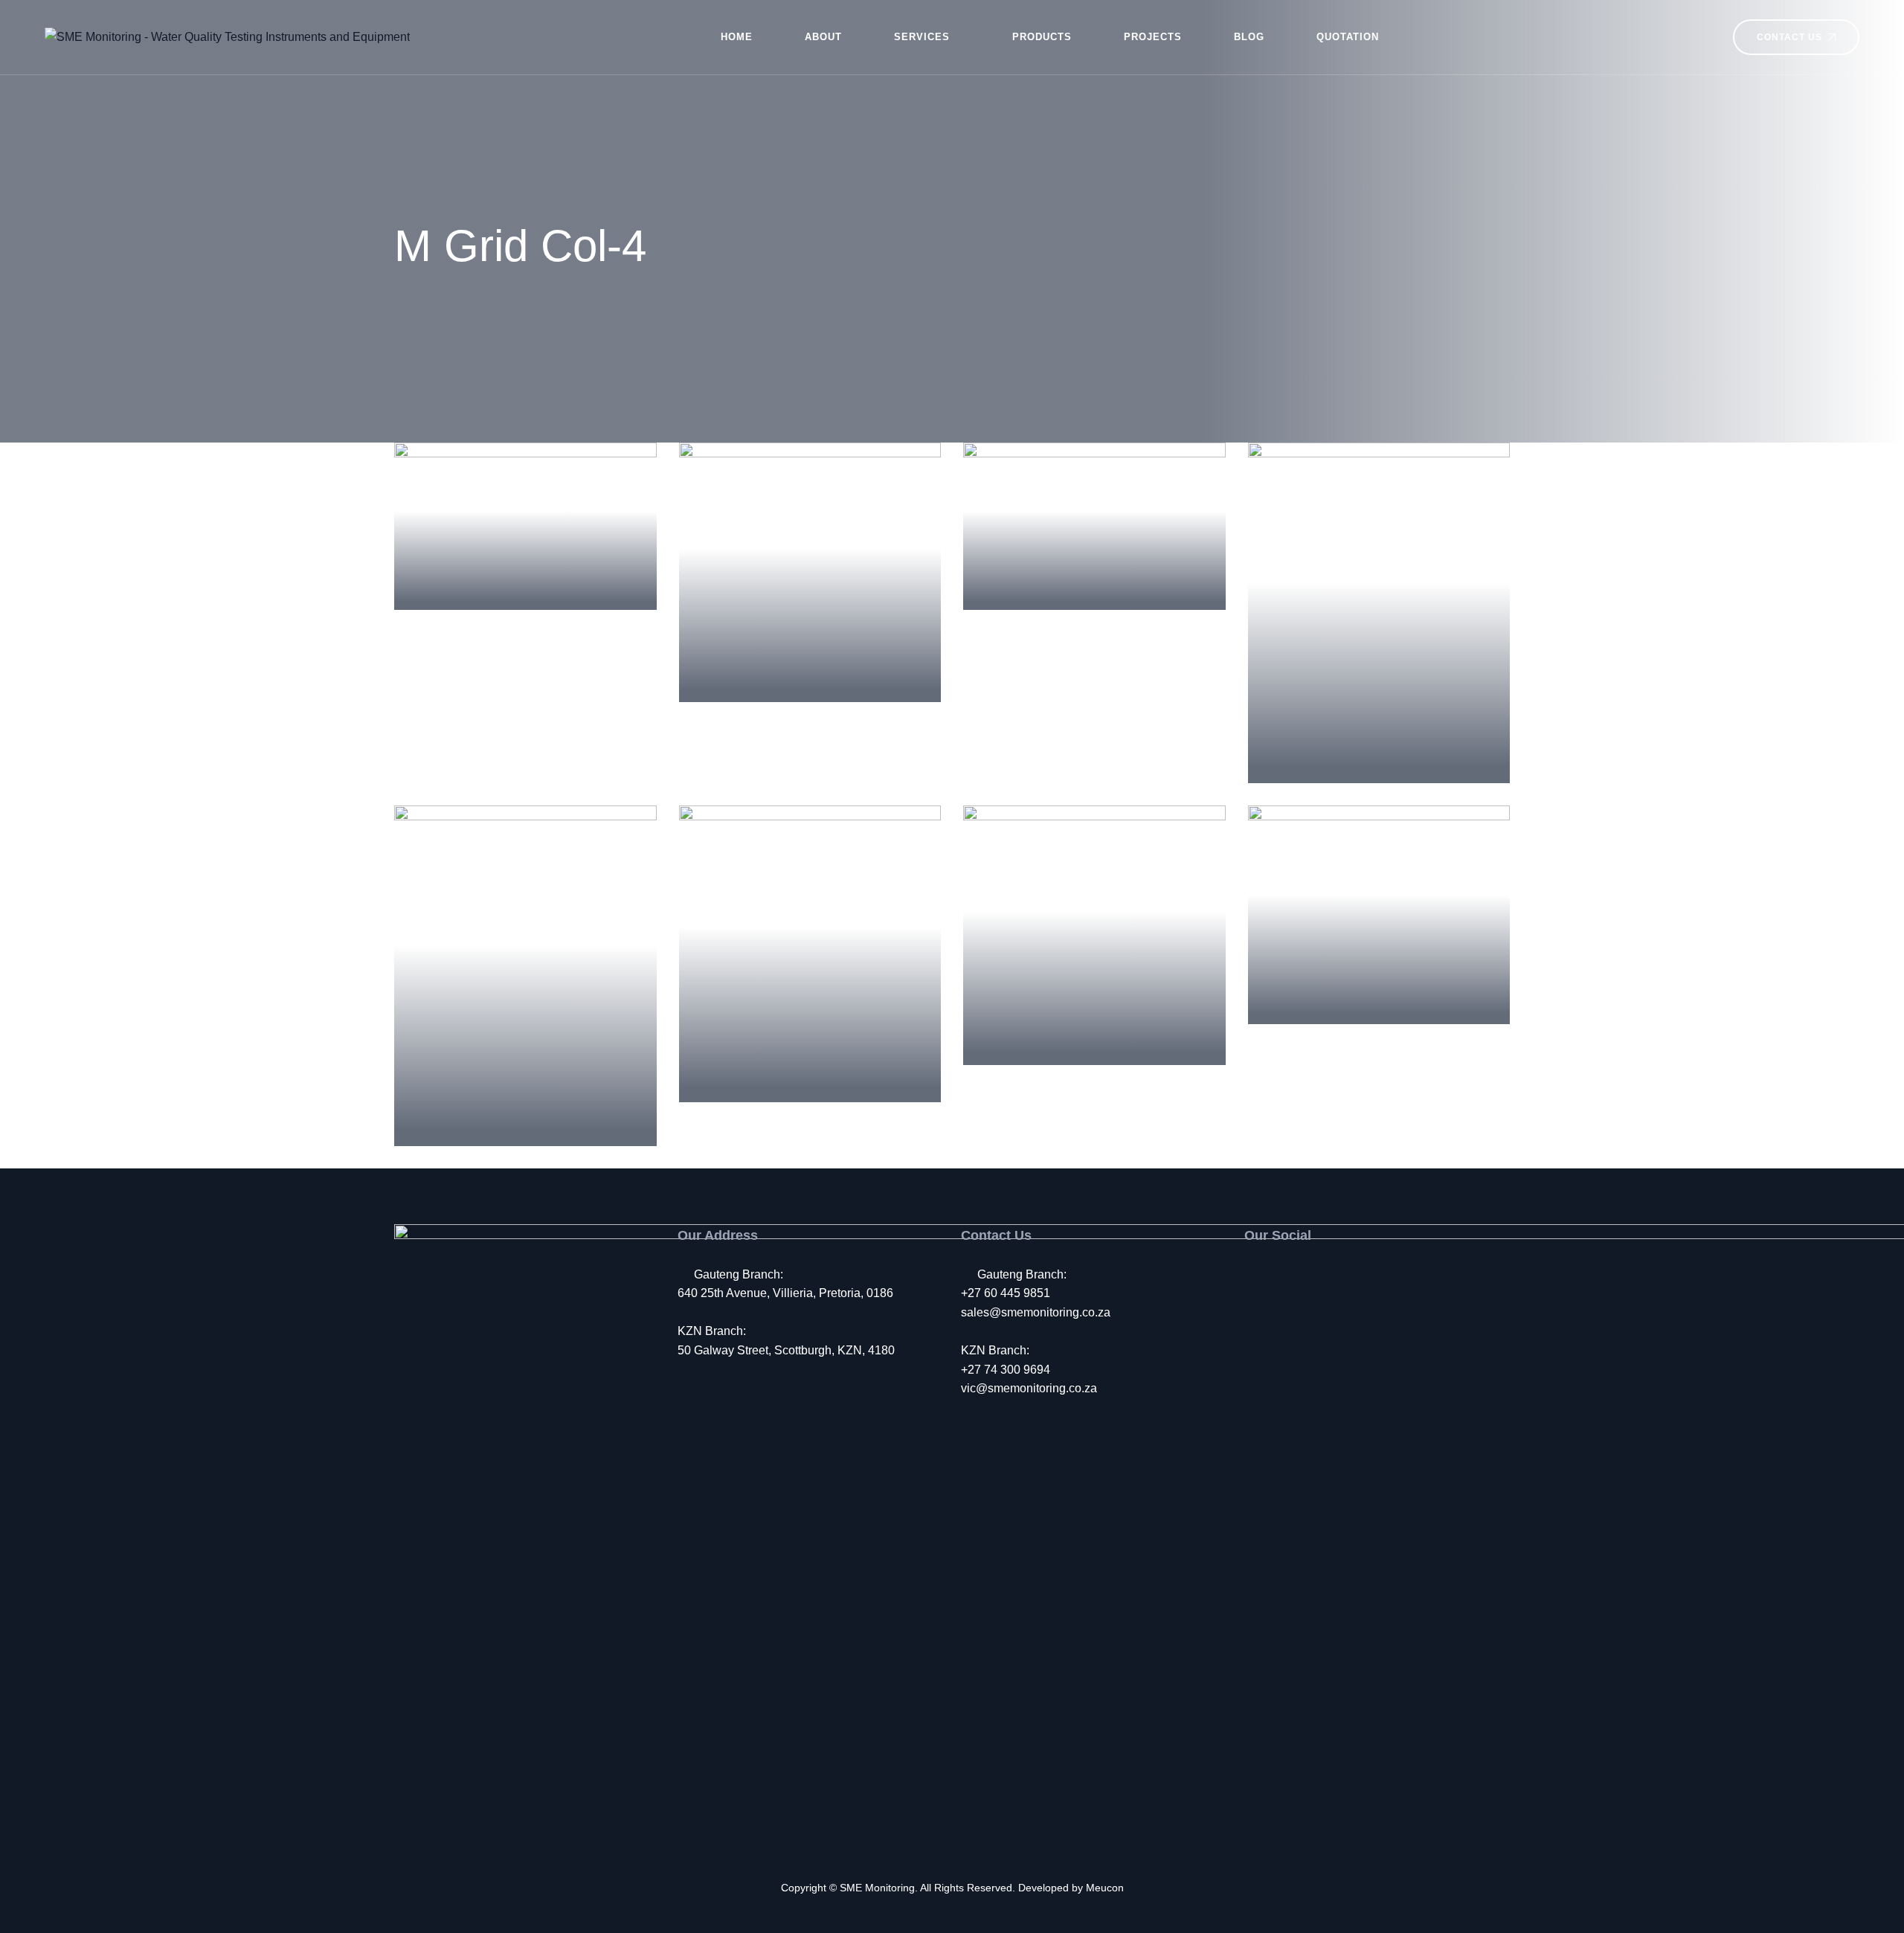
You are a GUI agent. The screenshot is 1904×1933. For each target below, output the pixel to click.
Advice (525, 553)
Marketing (1379, 727)
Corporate (810, 646)
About (823, 37)
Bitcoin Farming (1379, 989)
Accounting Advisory (810, 667)
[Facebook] (1252, 1275)
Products (1042, 37)
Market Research (525, 1111)
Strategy (525, 1090)
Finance (1094, 553)
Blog (1249, 37)
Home (737, 37)
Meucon (1105, 1888)
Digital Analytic (1094, 1030)
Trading (810, 1046)
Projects (1153, 37)
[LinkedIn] (1313, 1275)
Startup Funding (525, 575)
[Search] (1700, 37)
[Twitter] (1283, 1275)
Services (922, 37)
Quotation (1348, 37)
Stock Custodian (1094, 575)
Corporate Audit (810, 1067)
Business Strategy (1379, 748)
